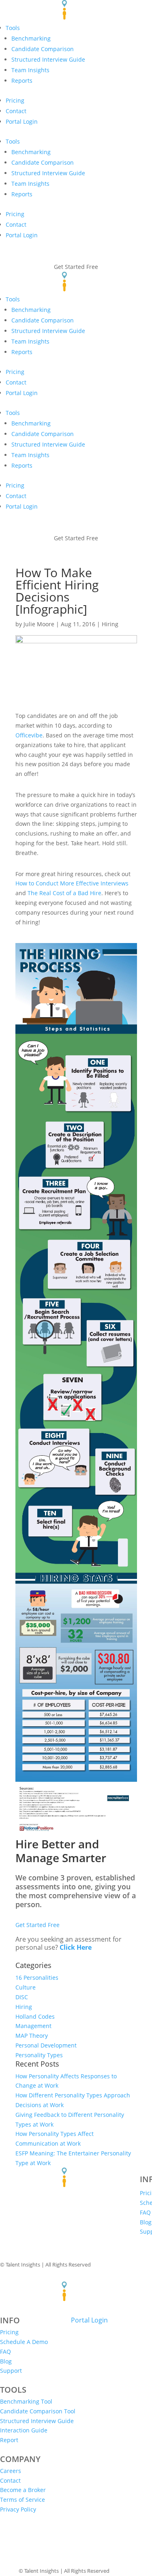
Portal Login (22, 121)
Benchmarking (31, 38)
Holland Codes (35, 2016)
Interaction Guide (24, 2430)
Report (9, 2440)
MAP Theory (32, 2036)
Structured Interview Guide (48, 331)
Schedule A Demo (24, 2342)
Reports (22, 81)
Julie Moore (39, 624)
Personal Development (46, 2045)
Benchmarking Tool (26, 2401)
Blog (146, 2222)
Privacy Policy (18, 2509)
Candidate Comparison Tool (38, 2411)
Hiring (110, 624)
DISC (22, 1997)
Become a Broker (23, 2490)
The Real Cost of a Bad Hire (64, 893)
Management (33, 2026)
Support (11, 2371)
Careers (11, 2471)
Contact (16, 111)
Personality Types (39, 2055)
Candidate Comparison (43, 49)
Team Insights (30, 70)
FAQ (145, 2212)
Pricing (15, 100)
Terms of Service (22, 2500)
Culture (26, 1987)
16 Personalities (37, 1978)
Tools (13, 141)
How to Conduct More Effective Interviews (72, 883)
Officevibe (29, 735)
